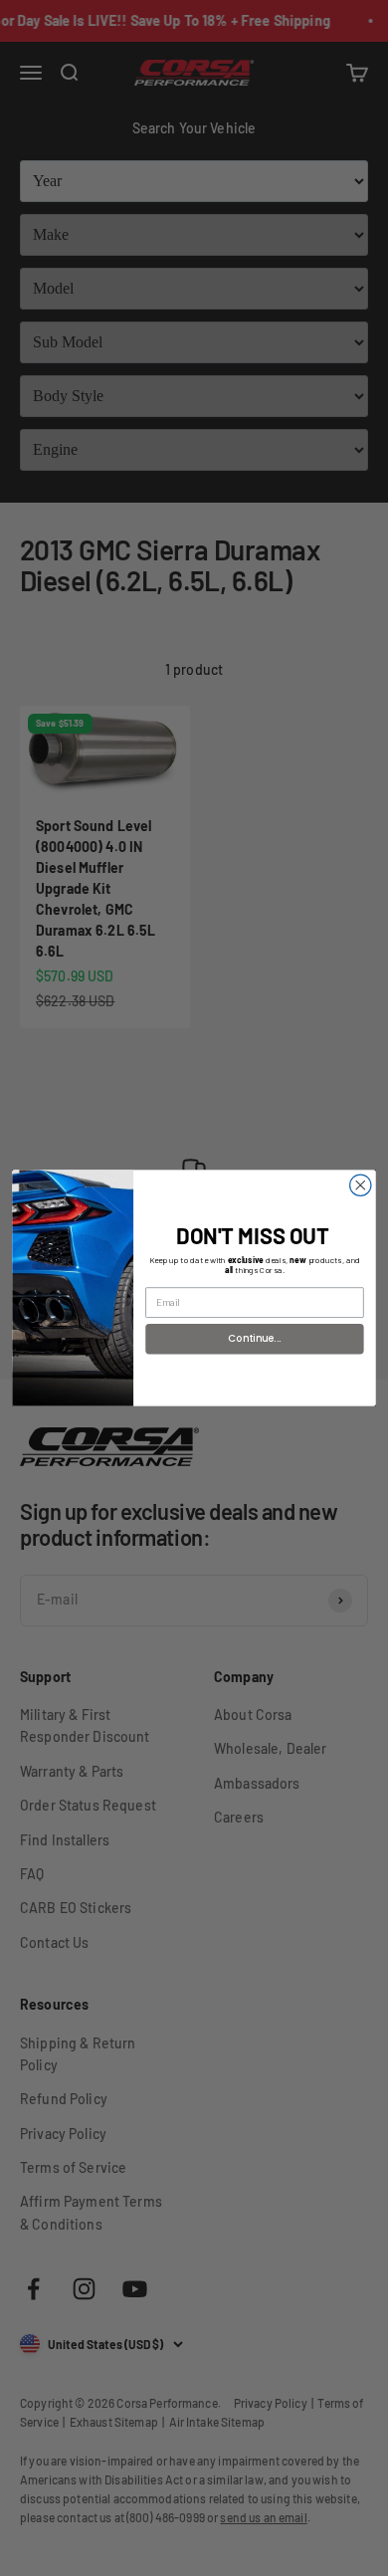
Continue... (254, 1339)
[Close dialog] (361, 1185)
